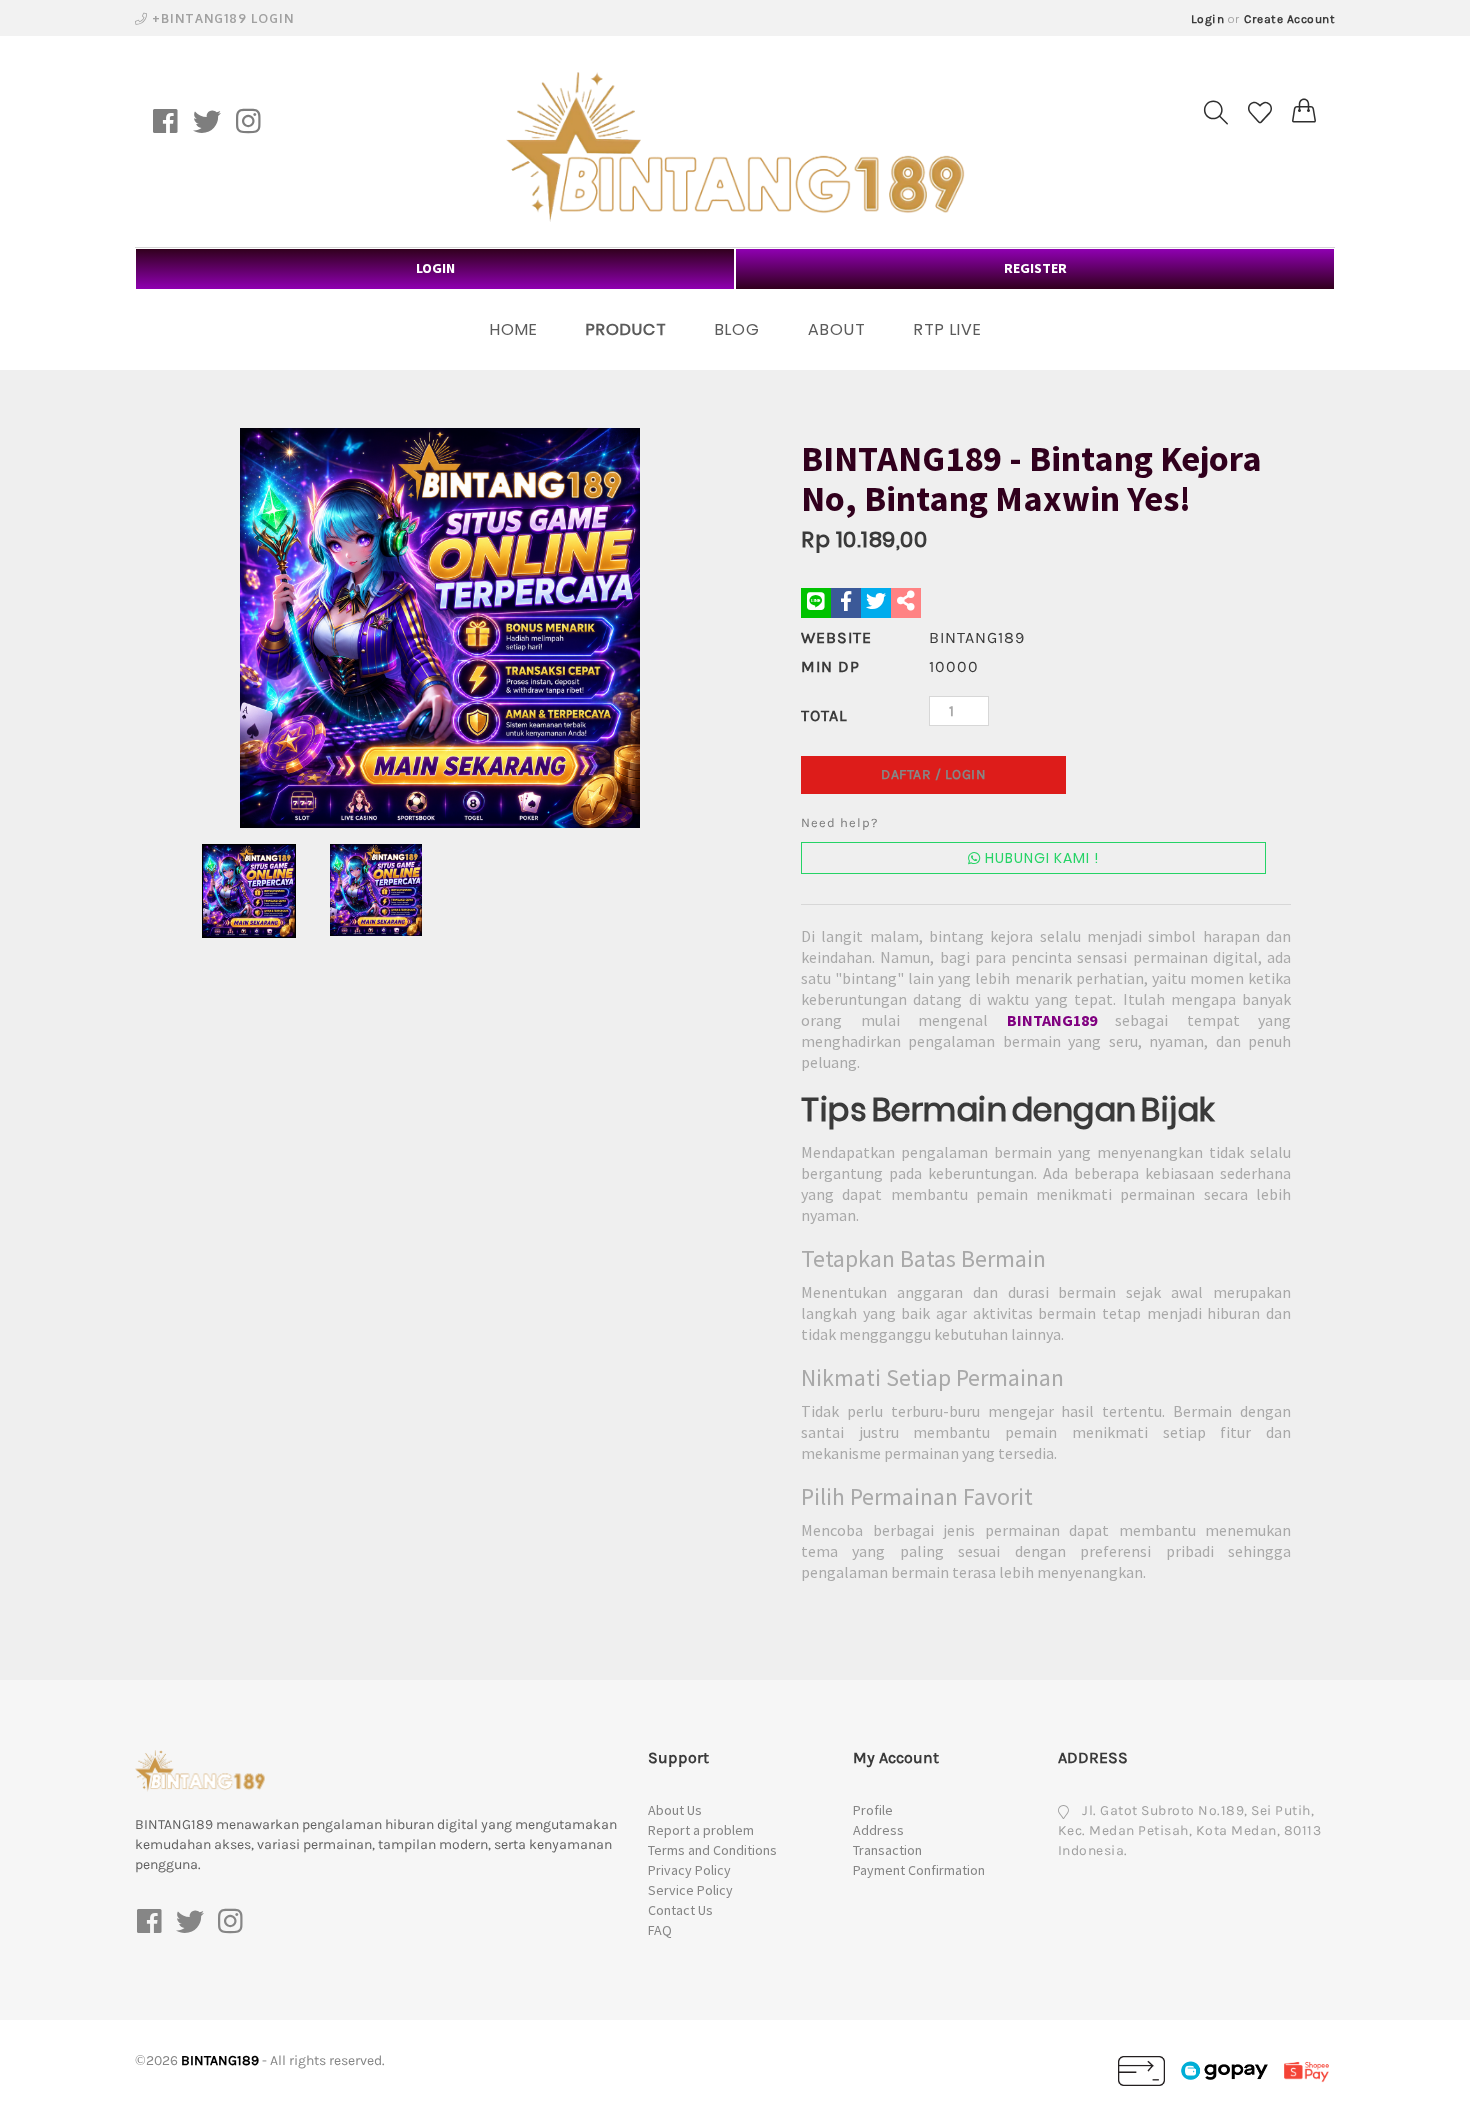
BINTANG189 (1052, 1020)
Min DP (830, 666)
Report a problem (701, 1830)
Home (514, 329)
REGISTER (1035, 268)
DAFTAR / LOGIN (933, 774)
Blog (737, 329)
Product (626, 329)
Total (824, 715)
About (837, 329)
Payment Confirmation (919, 1870)
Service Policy (690, 1890)
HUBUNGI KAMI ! (1040, 858)
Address (878, 1830)
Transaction (887, 1850)
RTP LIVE (948, 329)
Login (1208, 19)
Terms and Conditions (712, 1850)
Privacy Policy (689, 1870)
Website (836, 637)
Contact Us (680, 1910)
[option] (440, 628)
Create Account (1289, 19)
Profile (873, 1810)
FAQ (660, 1930)
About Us (675, 1810)
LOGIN (435, 268)
